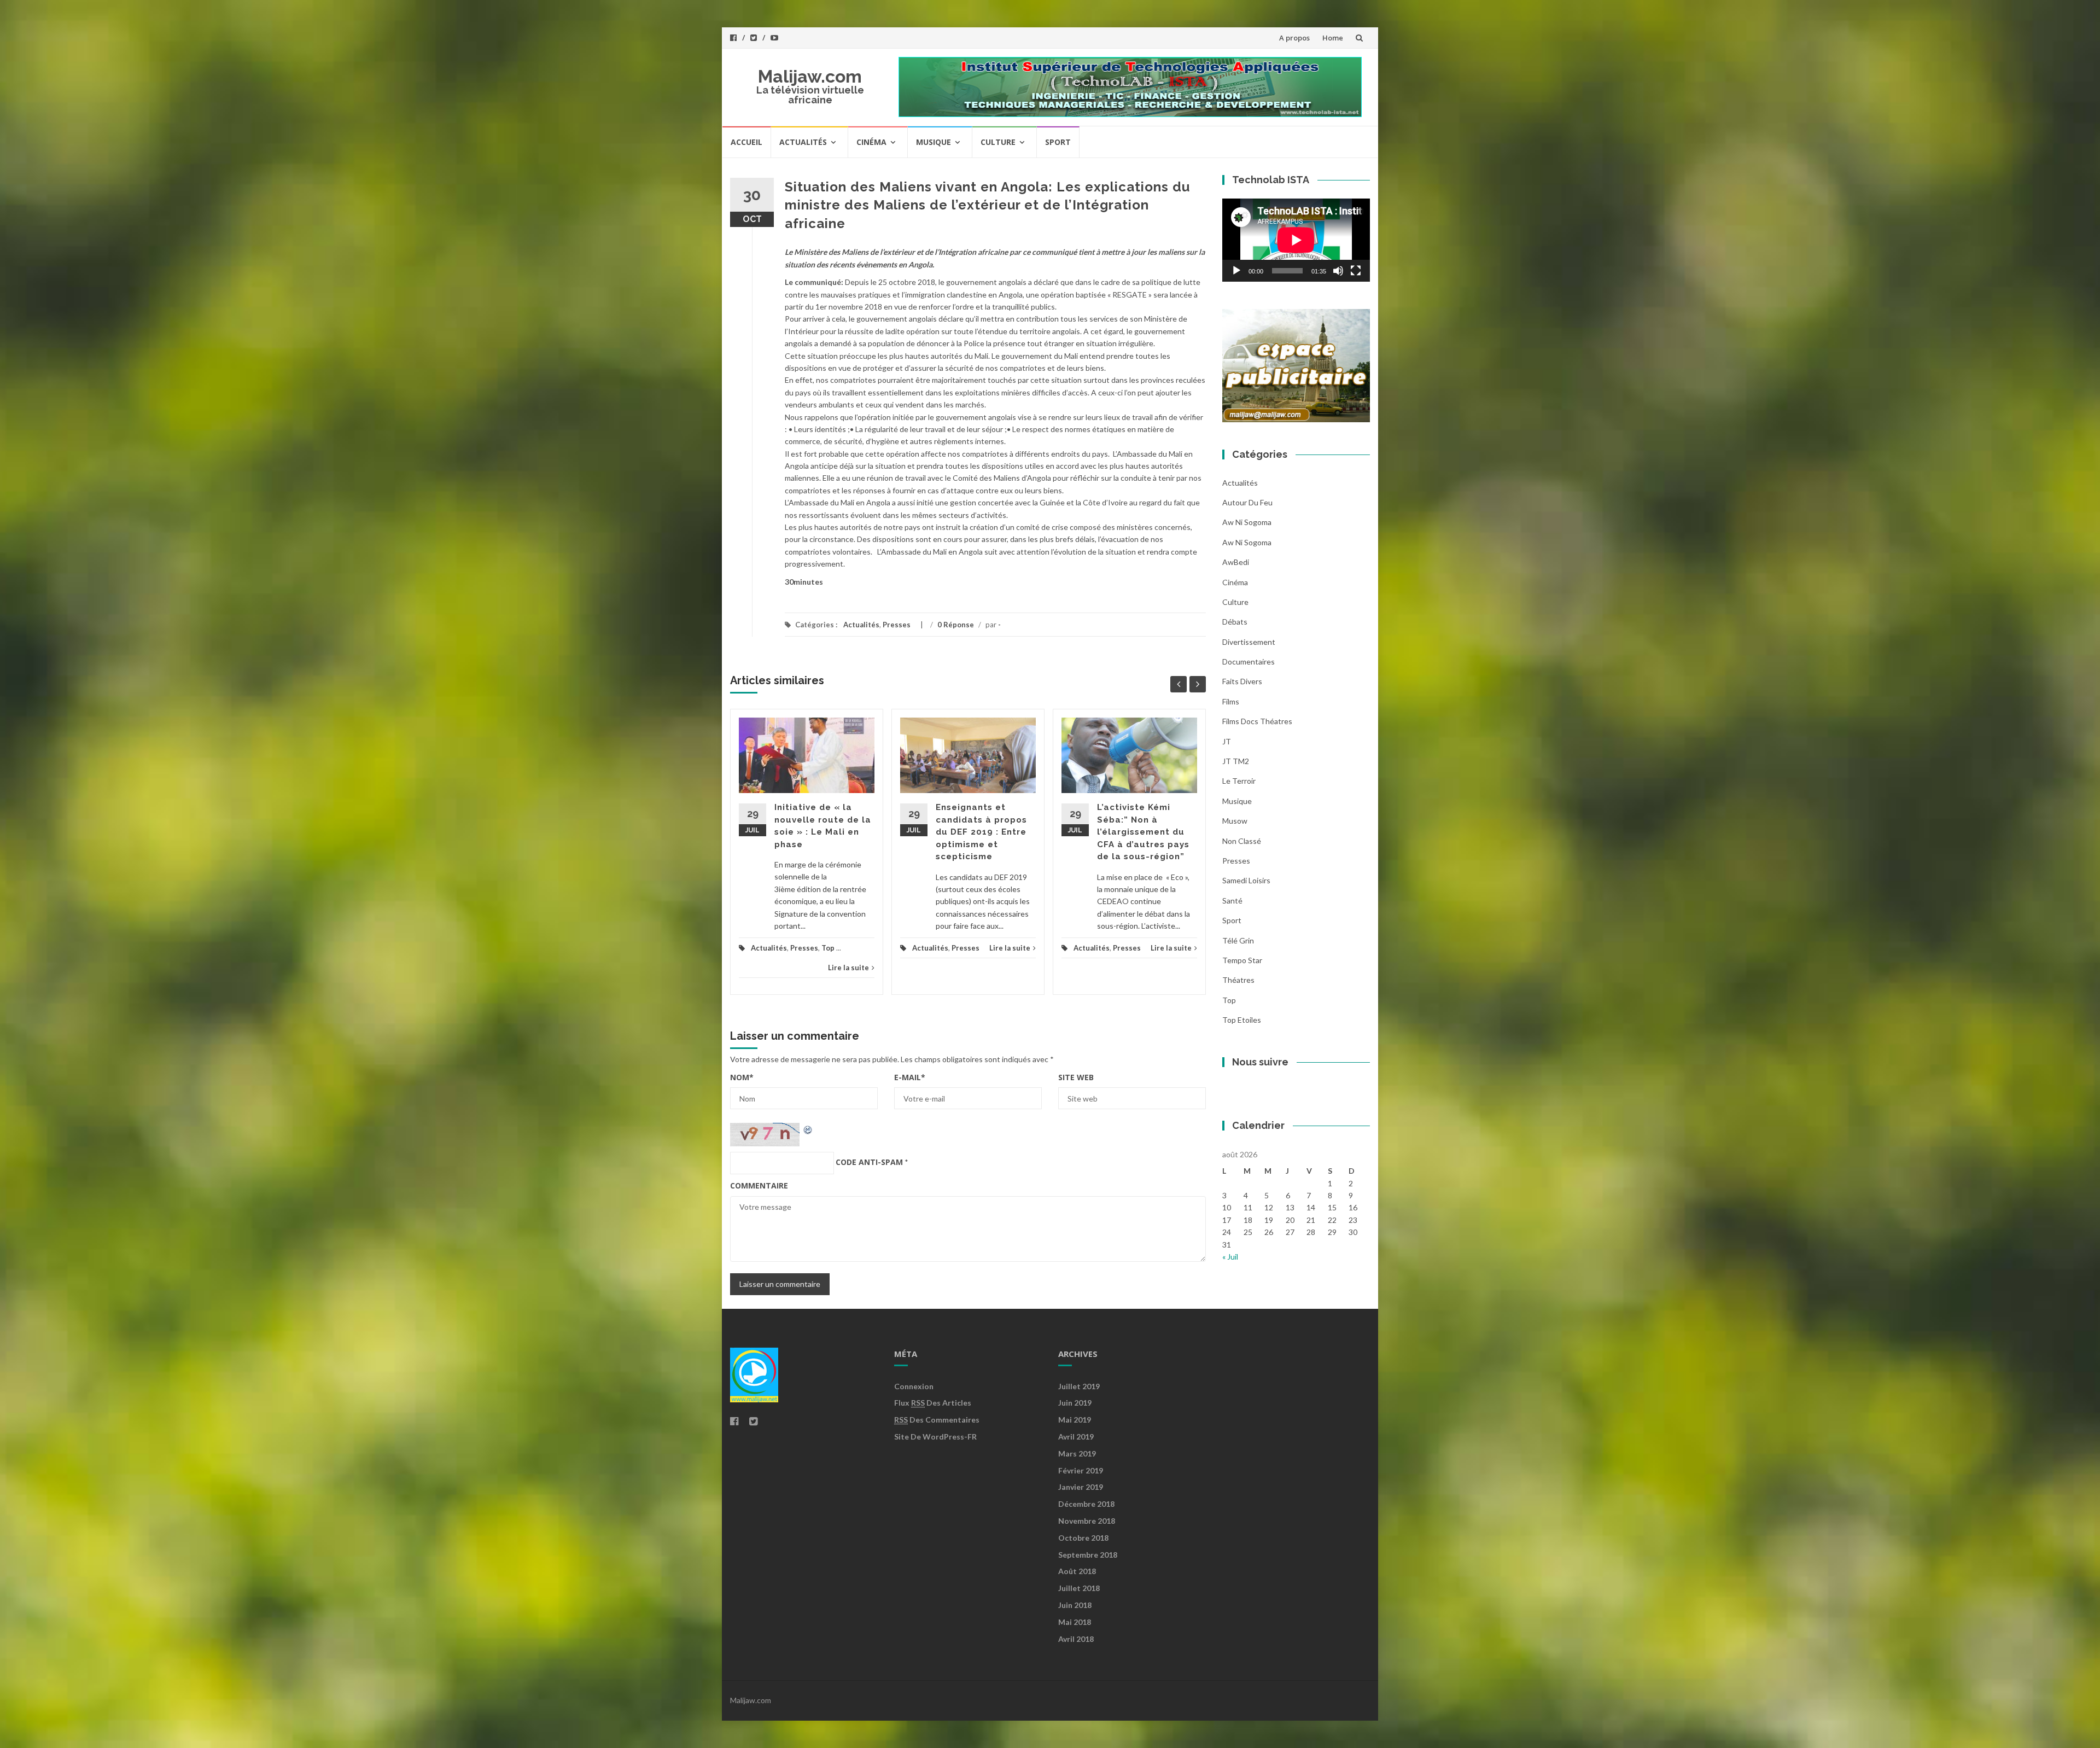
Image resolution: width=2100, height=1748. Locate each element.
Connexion (914, 1386)
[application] (1296, 240)
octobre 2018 (1083, 1538)
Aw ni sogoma (1247, 522)
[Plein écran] (1356, 271)
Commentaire (759, 1185)
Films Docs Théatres (1257, 721)
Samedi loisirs (1246, 880)
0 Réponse (956, 625)
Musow (1235, 821)
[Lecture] (1236, 271)
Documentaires (1249, 662)
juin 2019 (1075, 1403)
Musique (934, 142)
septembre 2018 (1088, 1555)
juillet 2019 (1079, 1386)
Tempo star (1242, 960)
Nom (742, 1077)
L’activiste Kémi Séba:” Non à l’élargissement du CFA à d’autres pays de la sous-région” (1143, 832)
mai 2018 (1075, 1622)
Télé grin (1238, 940)
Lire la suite (848, 968)
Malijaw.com (810, 76)
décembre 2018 (1086, 1504)
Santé (1232, 901)
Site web (1076, 1077)
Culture (998, 142)
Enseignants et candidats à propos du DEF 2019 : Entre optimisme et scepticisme (981, 832)
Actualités (803, 142)
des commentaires (937, 1420)
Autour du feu (1247, 502)
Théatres (1238, 980)
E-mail (910, 1077)
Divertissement (1249, 642)
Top (828, 948)
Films (1231, 701)
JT (1227, 741)
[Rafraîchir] (808, 1129)
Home (1333, 38)
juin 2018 (1075, 1605)
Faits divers (1242, 681)
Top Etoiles (1242, 1020)
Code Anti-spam (869, 1162)
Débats (1235, 622)
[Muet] (1338, 271)
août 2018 (1077, 1571)
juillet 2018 (1079, 1588)
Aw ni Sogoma (1247, 542)
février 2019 (1081, 1470)
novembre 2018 (1087, 1521)
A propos (1294, 38)
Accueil (746, 142)
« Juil (1230, 1257)
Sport (1058, 142)
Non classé (1242, 841)
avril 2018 (1076, 1639)
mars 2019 (1077, 1453)
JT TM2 (1236, 761)
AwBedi (1236, 562)
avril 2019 (1076, 1437)
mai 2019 (1075, 1420)
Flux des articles (933, 1403)
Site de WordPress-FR (935, 1437)
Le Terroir (1239, 781)
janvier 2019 (1081, 1487)
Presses (897, 625)
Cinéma (871, 142)
